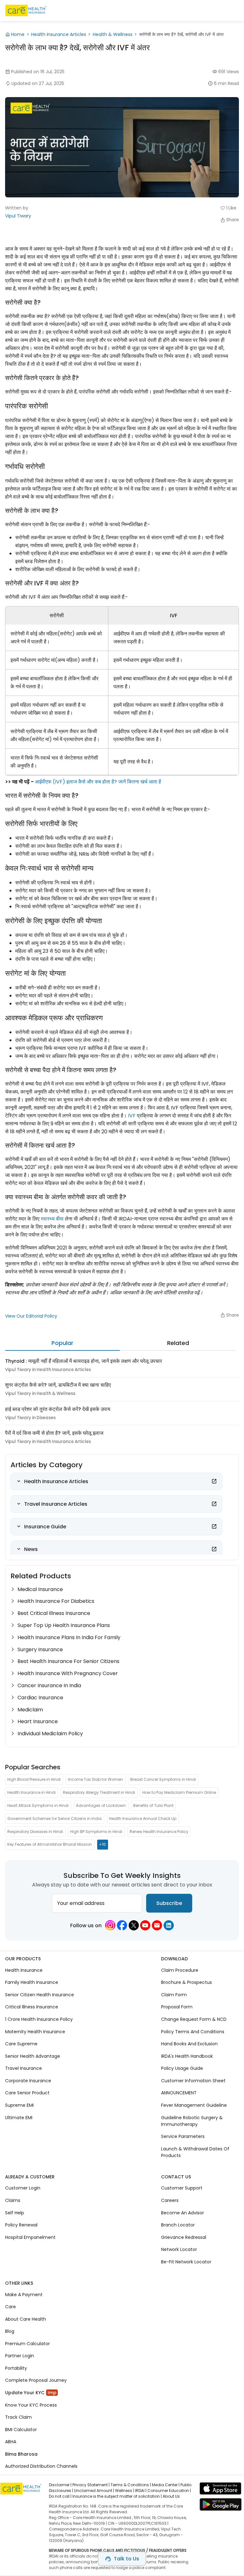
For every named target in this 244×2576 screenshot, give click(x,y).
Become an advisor (183, 2212)
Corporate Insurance (28, 2080)
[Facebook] (122, 1925)
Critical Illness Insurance (32, 2007)
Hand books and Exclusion (189, 2044)
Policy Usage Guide (182, 2068)
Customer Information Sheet (193, 2080)
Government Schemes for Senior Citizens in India (54, 1819)
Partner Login (20, 2356)
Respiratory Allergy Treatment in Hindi (99, 1792)
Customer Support (182, 2188)
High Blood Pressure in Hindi (34, 1779)
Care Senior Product (27, 2093)
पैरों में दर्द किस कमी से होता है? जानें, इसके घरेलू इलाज (54, 1433)
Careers (170, 2200)
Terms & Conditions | (131, 2485)
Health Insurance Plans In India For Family (69, 1637)
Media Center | (166, 2485)
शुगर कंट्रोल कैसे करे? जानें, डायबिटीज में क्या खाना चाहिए (58, 1385)
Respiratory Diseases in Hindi (35, 1831)
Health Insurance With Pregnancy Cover (68, 1673)
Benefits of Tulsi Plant (153, 1805)
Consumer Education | (169, 2491)
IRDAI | (141, 2491)
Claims (13, 2200)
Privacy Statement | (91, 2485)
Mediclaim (30, 1710)
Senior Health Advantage (33, 2056)
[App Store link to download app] (220, 2490)
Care (10, 2307)
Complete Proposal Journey (36, 2380)
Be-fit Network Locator (186, 2261)
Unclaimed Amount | (94, 2491)
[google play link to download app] (220, 2506)
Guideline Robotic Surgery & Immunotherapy (192, 2121)
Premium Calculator (27, 2343)
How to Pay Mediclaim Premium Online (179, 1792)
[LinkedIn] (169, 1925)
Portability (16, 2368)
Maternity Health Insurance (35, 2031)
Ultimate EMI (19, 2117)
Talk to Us (126, 2559)
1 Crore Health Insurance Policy (39, 2019)
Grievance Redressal (184, 2237)
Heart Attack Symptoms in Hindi (38, 1805)
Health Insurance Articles (59, 34)
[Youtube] (145, 1925)
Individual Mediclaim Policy (50, 1734)
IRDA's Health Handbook (187, 2056)
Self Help (15, 2212)
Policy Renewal (21, 2225)
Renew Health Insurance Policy (159, 1831)
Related (178, 1343)
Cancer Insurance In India (49, 1685)
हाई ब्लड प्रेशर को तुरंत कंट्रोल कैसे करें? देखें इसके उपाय (58, 1409)
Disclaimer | (60, 2485)
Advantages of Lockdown (101, 1805)
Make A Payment (24, 2294)
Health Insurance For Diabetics (56, 1601)
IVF (132, 1116)
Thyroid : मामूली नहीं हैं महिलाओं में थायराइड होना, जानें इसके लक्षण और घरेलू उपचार (84, 1361)
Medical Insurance (40, 1589)
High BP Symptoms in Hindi (96, 1831)
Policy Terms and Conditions (193, 2031)
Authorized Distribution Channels (41, 2466)
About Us (171, 2496)
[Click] (214, 1481)
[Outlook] (157, 1925)
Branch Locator (178, 2225)
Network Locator (179, 2249)
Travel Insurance (24, 2068)
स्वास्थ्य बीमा (52, 1219)
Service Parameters (183, 2136)
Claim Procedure (180, 1970)
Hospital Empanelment (30, 2237)
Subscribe (169, 1903)
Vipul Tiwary (18, 216)
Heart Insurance (38, 1721)
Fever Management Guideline (194, 2105)
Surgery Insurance (40, 1649)
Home (18, 34)
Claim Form (174, 1995)
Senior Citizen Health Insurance (40, 1995)
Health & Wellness (113, 34)
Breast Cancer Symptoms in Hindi (163, 1779)
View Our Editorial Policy (31, 1316)
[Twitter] (134, 1925)
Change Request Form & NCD (194, 2019)
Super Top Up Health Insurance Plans (64, 1625)
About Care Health (26, 2319)
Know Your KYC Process (31, 2405)
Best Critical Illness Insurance (54, 1613)
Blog (10, 2331)
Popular (62, 1343)
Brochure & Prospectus (186, 1982)
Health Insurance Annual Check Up (143, 1819)
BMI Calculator (21, 2429)
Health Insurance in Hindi (31, 1792)
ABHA (11, 2442)
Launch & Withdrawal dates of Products (195, 2152)
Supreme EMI (19, 2105)
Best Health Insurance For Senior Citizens (68, 1661)
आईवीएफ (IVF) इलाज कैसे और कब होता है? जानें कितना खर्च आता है (98, 782)
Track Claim (18, 2417)
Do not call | (60, 2496)
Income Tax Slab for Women (95, 1779)
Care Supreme (21, 2044)
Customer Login (23, 2188)
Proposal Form (177, 2007)
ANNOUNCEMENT (179, 2093)
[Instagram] (110, 1925)
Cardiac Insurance (40, 1698)
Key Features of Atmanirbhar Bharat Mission (50, 1844)
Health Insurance (24, 1970)
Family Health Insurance (32, 1982)
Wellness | (125, 2491)
